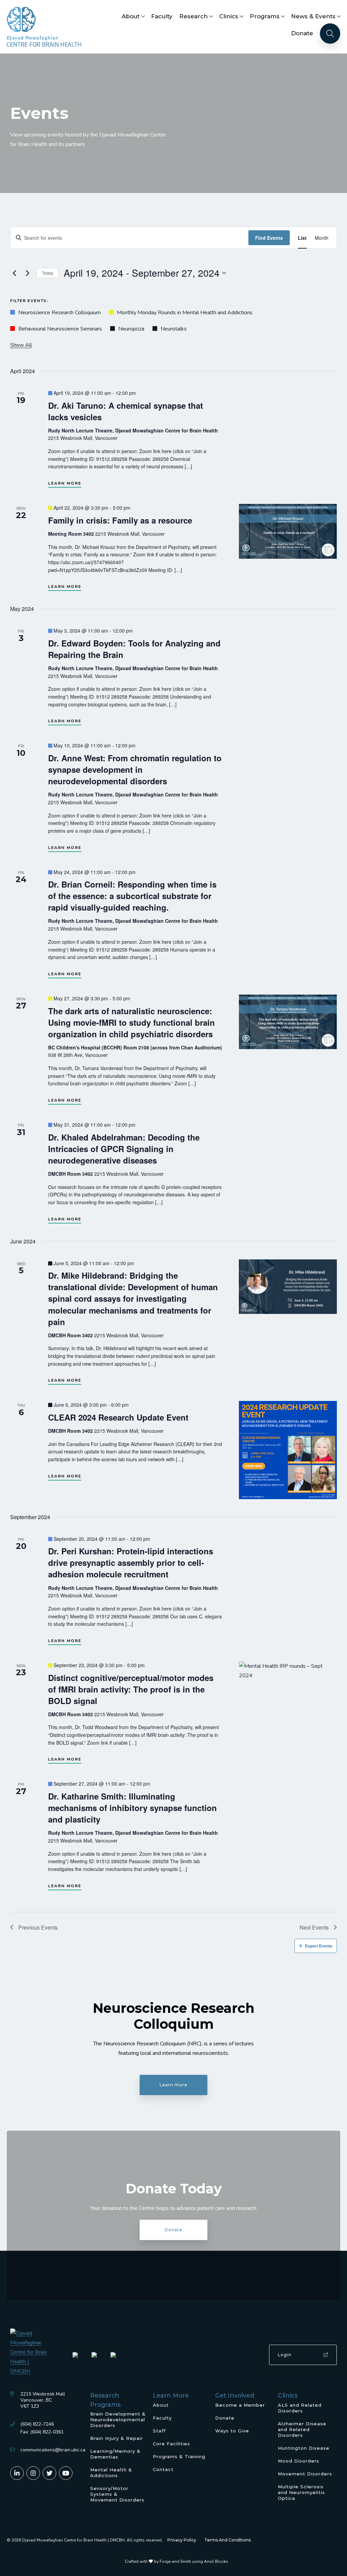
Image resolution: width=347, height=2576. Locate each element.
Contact (163, 2469)
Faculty (162, 16)
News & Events (313, 16)
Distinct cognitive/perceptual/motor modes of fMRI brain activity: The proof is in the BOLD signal (131, 1689)
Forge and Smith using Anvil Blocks (194, 2561)
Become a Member (240, 2405)
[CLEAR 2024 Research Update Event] (288, 1450)
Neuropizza (131, 329)
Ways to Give (232, 2431)
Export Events (319, 1946)
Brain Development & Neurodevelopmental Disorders (118, 2420)
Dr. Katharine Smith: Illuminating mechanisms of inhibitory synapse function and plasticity (132, 1808)
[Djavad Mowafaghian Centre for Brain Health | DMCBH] (44, 27)
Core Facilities (171, 2444)
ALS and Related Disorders (300, 2408)
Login (285, 2355)
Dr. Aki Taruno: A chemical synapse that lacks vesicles (126, 411)
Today (48, 273)
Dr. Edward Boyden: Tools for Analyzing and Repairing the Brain (134, 649)
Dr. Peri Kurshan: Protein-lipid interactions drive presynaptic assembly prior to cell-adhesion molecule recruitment (131, 1562)
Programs (265, 16)
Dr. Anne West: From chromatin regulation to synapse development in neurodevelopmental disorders (135, 769)
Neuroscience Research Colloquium (59, 313)
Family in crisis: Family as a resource (120, 520)
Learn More (65, 483)
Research (193, 16)
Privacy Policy (182, 2540)
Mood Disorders (299, 2461)
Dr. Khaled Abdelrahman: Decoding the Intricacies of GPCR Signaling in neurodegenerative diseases (124, 1149)
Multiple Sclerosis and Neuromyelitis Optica (301, 2492)
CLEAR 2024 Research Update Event (118, 1417)
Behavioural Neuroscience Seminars (60, 329)
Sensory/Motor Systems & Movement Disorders (117, 2494)
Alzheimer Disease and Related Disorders (302, 2429)
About (131, 16)
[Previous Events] (14, 273)
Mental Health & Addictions (111, 2473)
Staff (159, 2431)
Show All (21, 345)
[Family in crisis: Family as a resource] (288, 531)
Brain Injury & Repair (117, 2438)
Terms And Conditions (228, 2540)
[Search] (330, 34)
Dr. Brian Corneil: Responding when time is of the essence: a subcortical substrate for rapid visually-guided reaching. (132, 896)
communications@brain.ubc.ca (53, 2450)
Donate (302, 33)
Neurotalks (174, 329)
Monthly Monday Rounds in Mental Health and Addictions (185, 313)
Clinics (229, 16)
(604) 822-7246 (37, 2424)
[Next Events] (27, 273)
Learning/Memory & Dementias (115, 2454)
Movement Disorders (305, 2474)
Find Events (269, 238)
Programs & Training (179, 2456)
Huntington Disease (304, 2448)
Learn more (173, 2085)
